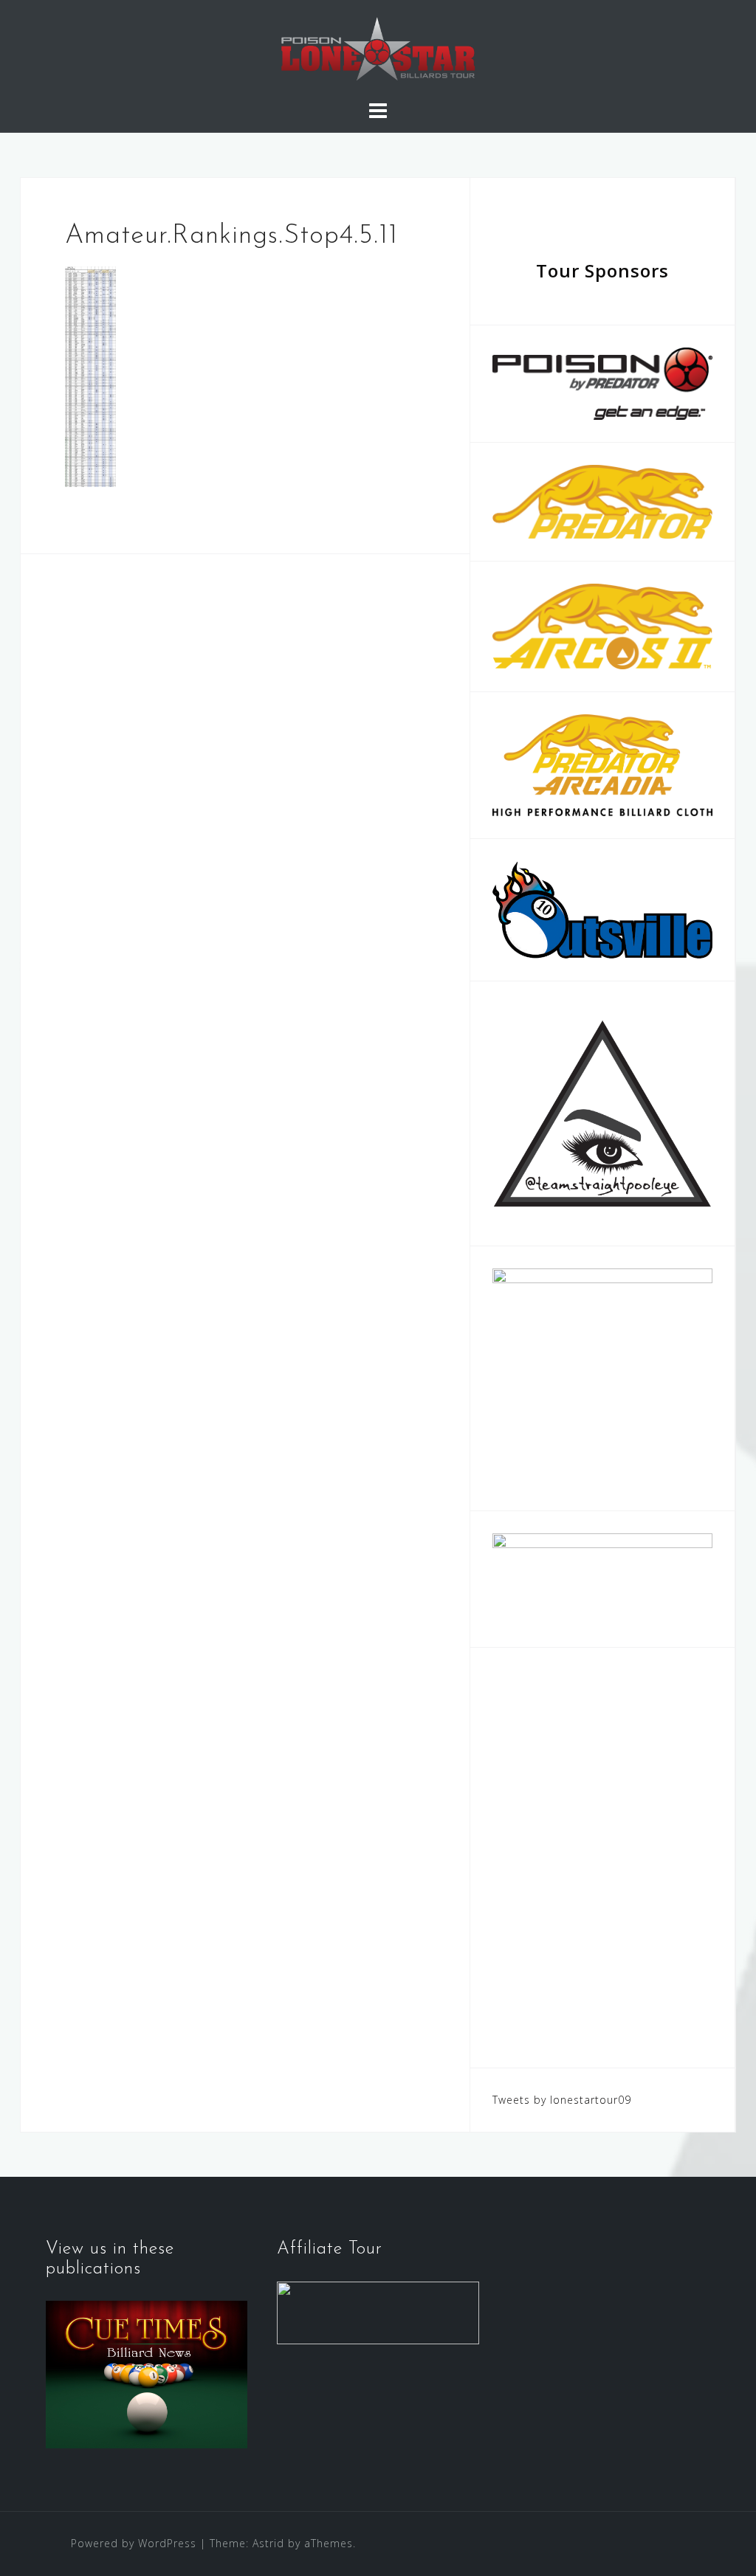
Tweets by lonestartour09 (562, 2100)
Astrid (268, 2543)
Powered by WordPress (134, 2543)
